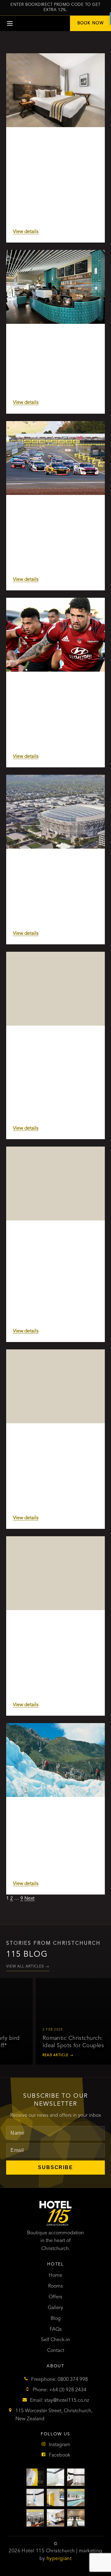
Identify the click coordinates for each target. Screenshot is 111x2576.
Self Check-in (55, 2340)
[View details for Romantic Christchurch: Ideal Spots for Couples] (55, 1386)
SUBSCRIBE (55, 2167)
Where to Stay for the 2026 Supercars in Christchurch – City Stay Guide (52, 516)
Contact (56, 2351)
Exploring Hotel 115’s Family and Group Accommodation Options (53, 1044)
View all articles (28, 1967)
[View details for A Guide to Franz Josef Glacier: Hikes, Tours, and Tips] (55, 1760)
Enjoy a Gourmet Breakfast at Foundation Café (49, 342)
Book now (90, 23)
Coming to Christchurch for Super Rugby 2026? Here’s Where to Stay (55, 693)
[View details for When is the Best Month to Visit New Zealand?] (55, 1573)
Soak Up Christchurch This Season (55, 142)
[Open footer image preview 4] (35, 2498)
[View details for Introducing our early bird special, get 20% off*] (55, 1184)
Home (55, 2276)
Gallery (55, 2308)
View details (26, 232)
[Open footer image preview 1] (35, 2477)
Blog (56, 2319)
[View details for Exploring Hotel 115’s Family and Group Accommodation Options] (55, 989)
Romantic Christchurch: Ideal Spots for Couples (48, 1441)
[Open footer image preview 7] (35, 2518)
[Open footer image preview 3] (76, 2477)
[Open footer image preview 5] (55, 2498)
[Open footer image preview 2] (55, 2477)
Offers (55, 2297)
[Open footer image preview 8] (55, 2518)
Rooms (55, 2286)
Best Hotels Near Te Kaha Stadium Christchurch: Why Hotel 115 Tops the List (55, 870)
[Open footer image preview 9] (76, 2518)
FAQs (56, 2329)
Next (29, 1899)
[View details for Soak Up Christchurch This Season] (55, 90)
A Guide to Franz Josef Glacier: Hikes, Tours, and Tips (51, 1815)
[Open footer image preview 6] (76, 2498)
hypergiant (59, 2559)
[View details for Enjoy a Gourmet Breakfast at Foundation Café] (55, 287)
